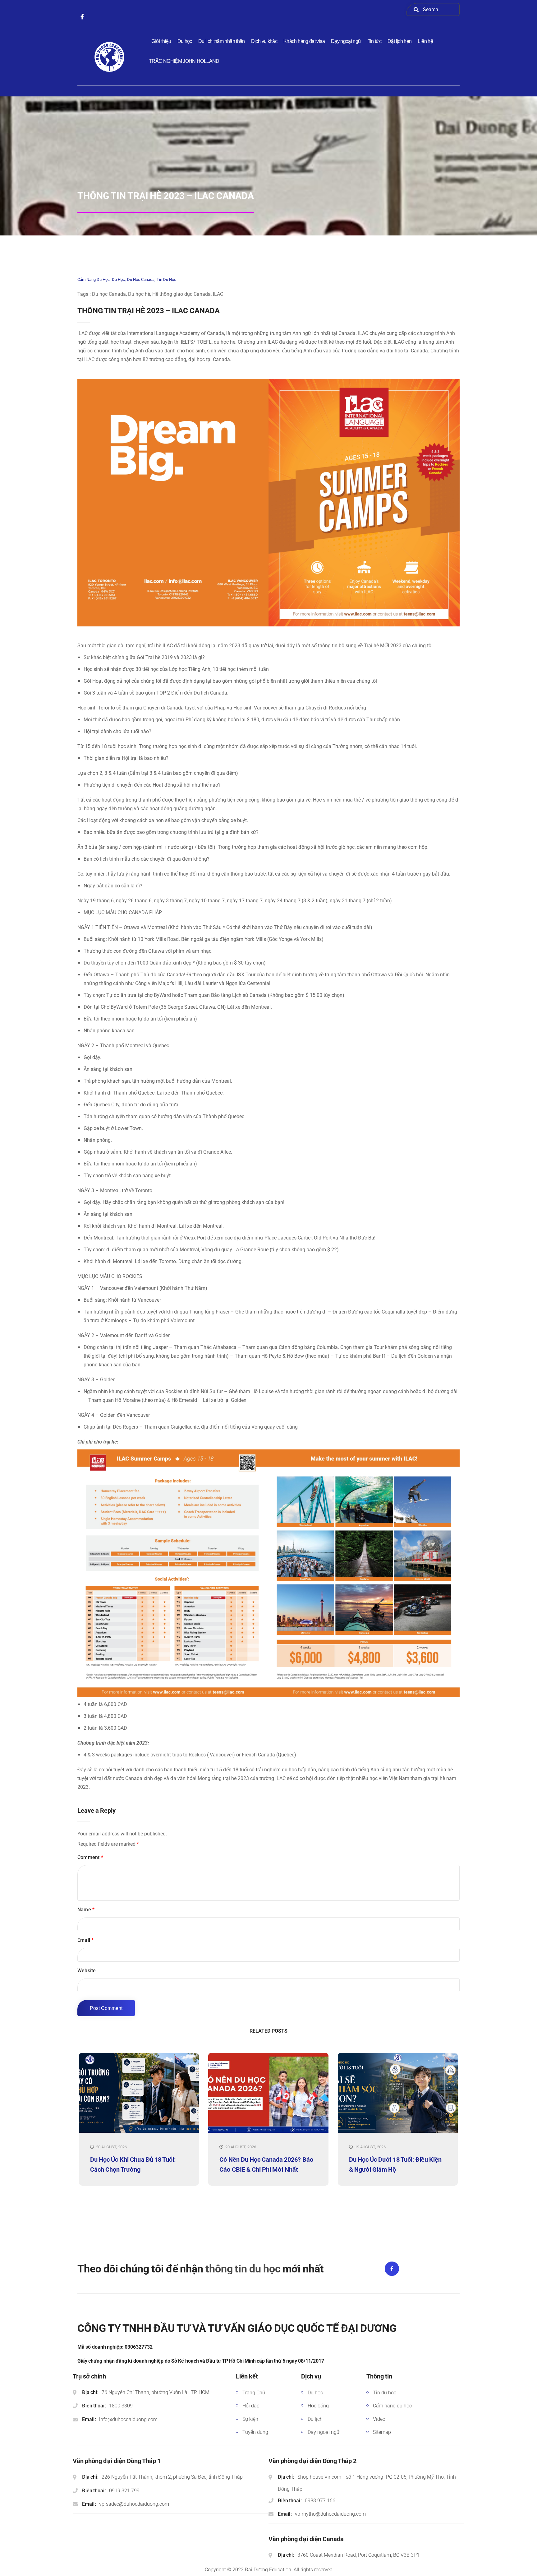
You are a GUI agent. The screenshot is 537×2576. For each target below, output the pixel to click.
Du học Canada (141, 279)
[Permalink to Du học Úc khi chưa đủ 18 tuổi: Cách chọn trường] (139, 2131)
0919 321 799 (124, 2491)
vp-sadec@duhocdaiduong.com (134, 2504)
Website (87, 1971)
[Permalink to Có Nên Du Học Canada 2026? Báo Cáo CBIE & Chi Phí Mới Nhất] (268, 2131)
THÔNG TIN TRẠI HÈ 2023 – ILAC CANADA (149, 311)
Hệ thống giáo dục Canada (181, 294)
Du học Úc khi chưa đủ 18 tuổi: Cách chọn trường (133, 2164)
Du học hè (139, 294)
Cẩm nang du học (94, 279)
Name (86, 1910)
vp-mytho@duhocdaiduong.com (330, 2514)
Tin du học (166, 279)
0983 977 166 (320, 2501)
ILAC (218, 294)
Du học (118, 279)
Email (85, 1940)
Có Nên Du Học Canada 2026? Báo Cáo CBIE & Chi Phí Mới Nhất (266, 2164)
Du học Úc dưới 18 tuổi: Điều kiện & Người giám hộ (395, 2164)
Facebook (392, 2269)
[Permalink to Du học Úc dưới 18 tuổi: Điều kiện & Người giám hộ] (398, 2131)
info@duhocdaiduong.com (128, 2419)
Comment (90, 1857)
